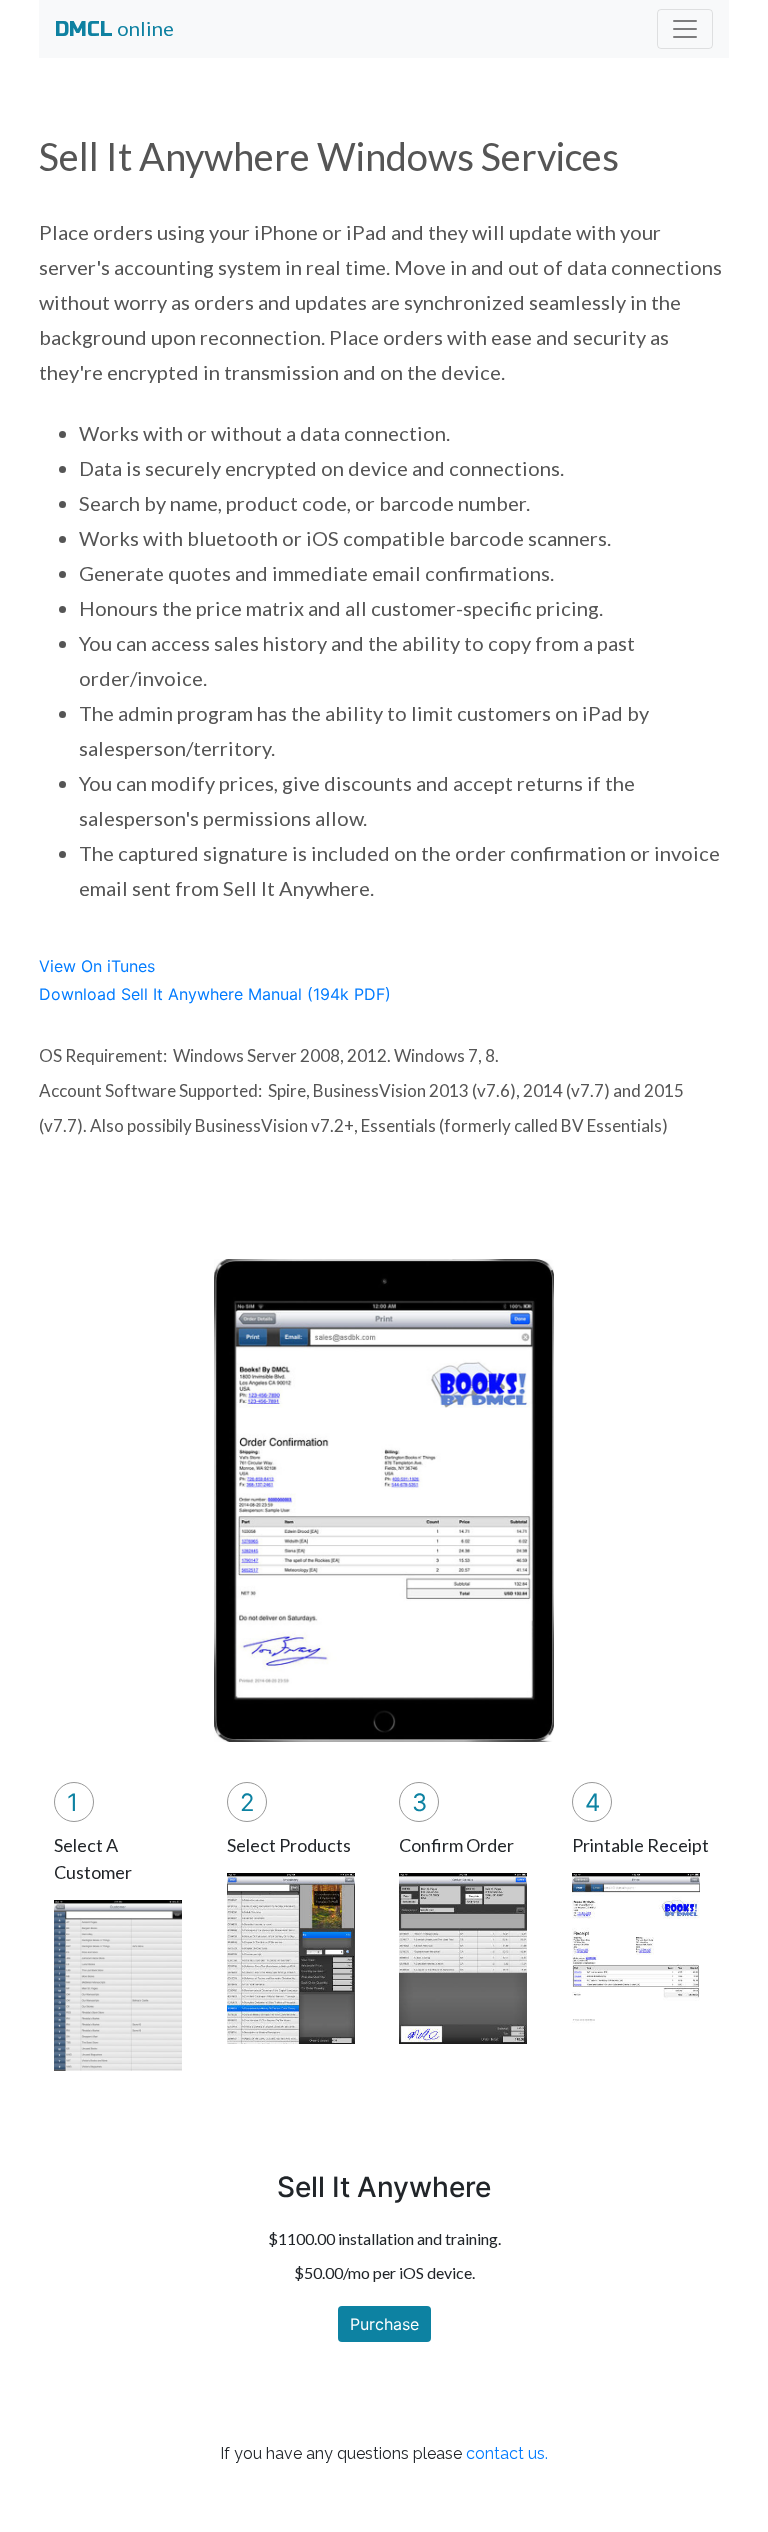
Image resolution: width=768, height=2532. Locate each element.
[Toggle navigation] (685, 29)
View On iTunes (97, 966)
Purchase (384, 2324)
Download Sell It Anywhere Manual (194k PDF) (215, 994)
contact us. (507, 2453)
